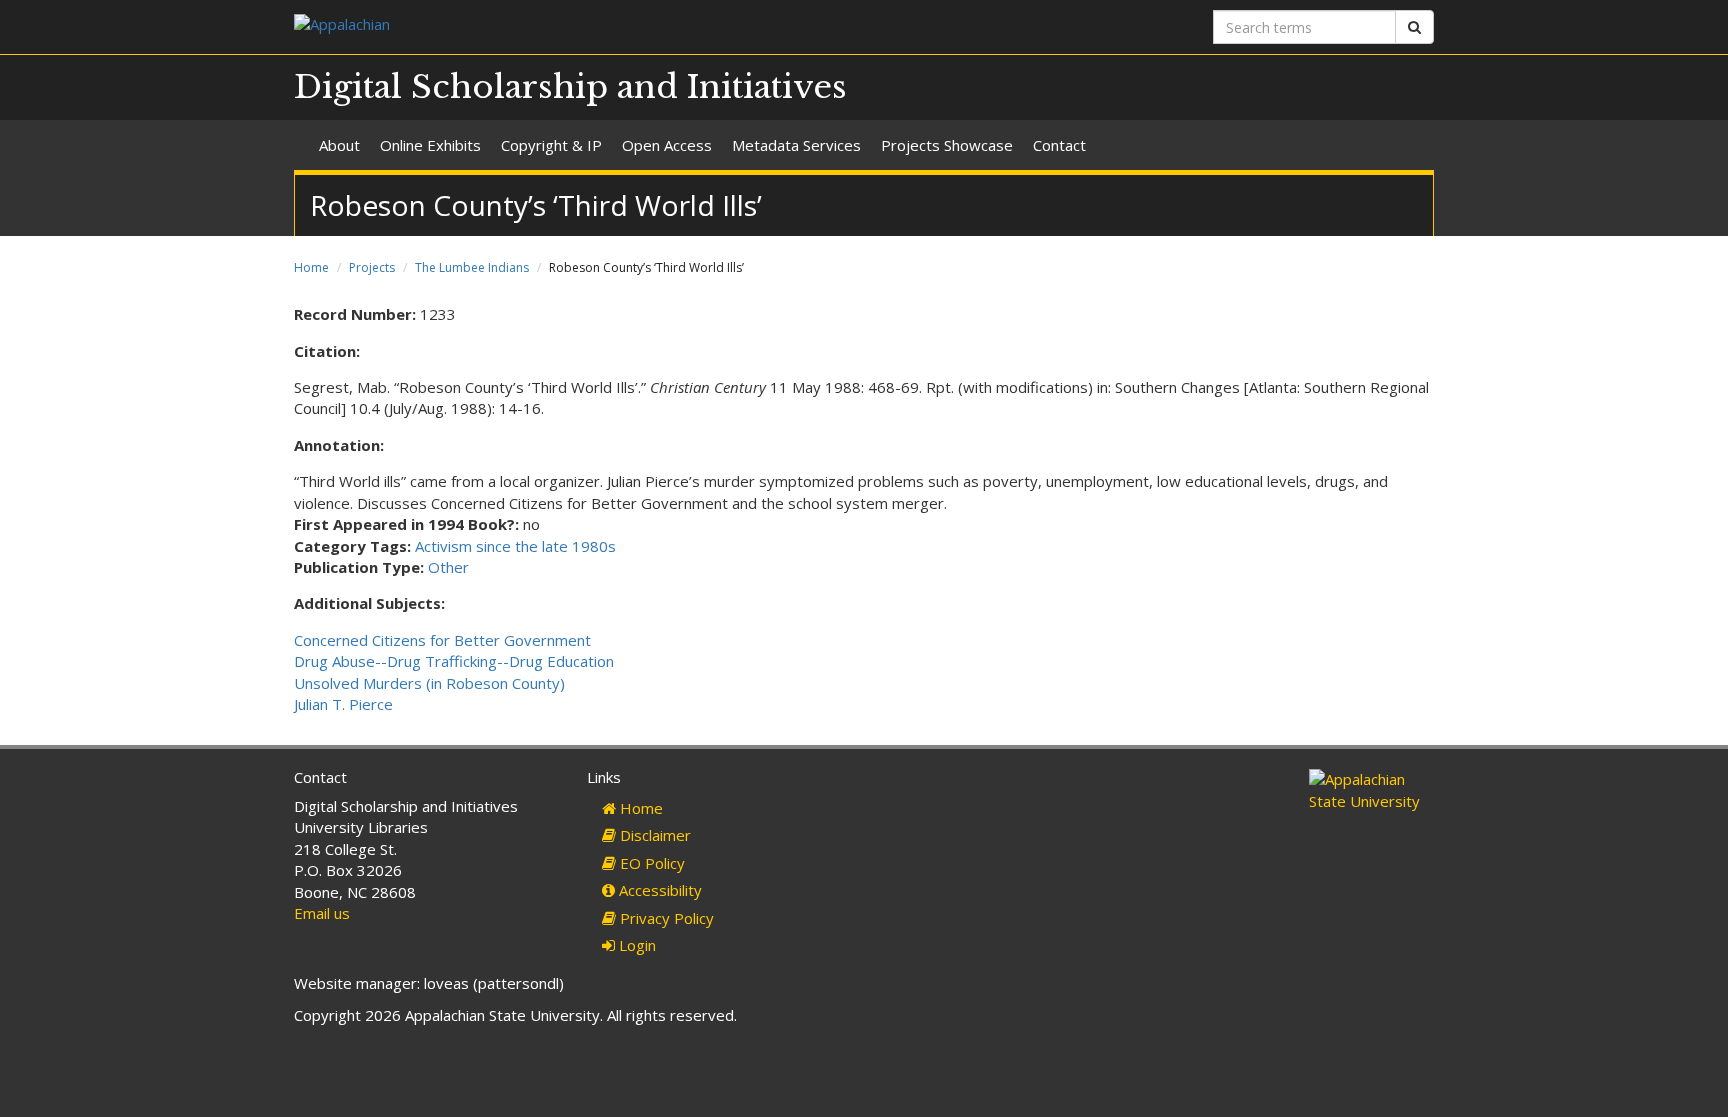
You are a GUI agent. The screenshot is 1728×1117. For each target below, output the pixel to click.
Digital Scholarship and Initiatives (570, 87)
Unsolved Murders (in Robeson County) (429, 683)
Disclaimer (653, 835)
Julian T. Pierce (343, 704)
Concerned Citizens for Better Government (442, 640)
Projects (372, 267)
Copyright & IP (551, 145)
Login (635, 945)
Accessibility (658, 890)
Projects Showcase (947, 145)
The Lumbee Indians (472, 267)
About (339, 145)
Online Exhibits (430, 145)
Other (448, 567)
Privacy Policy (665, 918)
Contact (1059, 145)
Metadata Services (796, 145)
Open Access (667, 145)
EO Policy (650, 863)
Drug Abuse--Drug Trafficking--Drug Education (454, 661)
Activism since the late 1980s (515, 546)
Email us (322, 913)
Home (311, 267)
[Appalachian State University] (571, 26)
